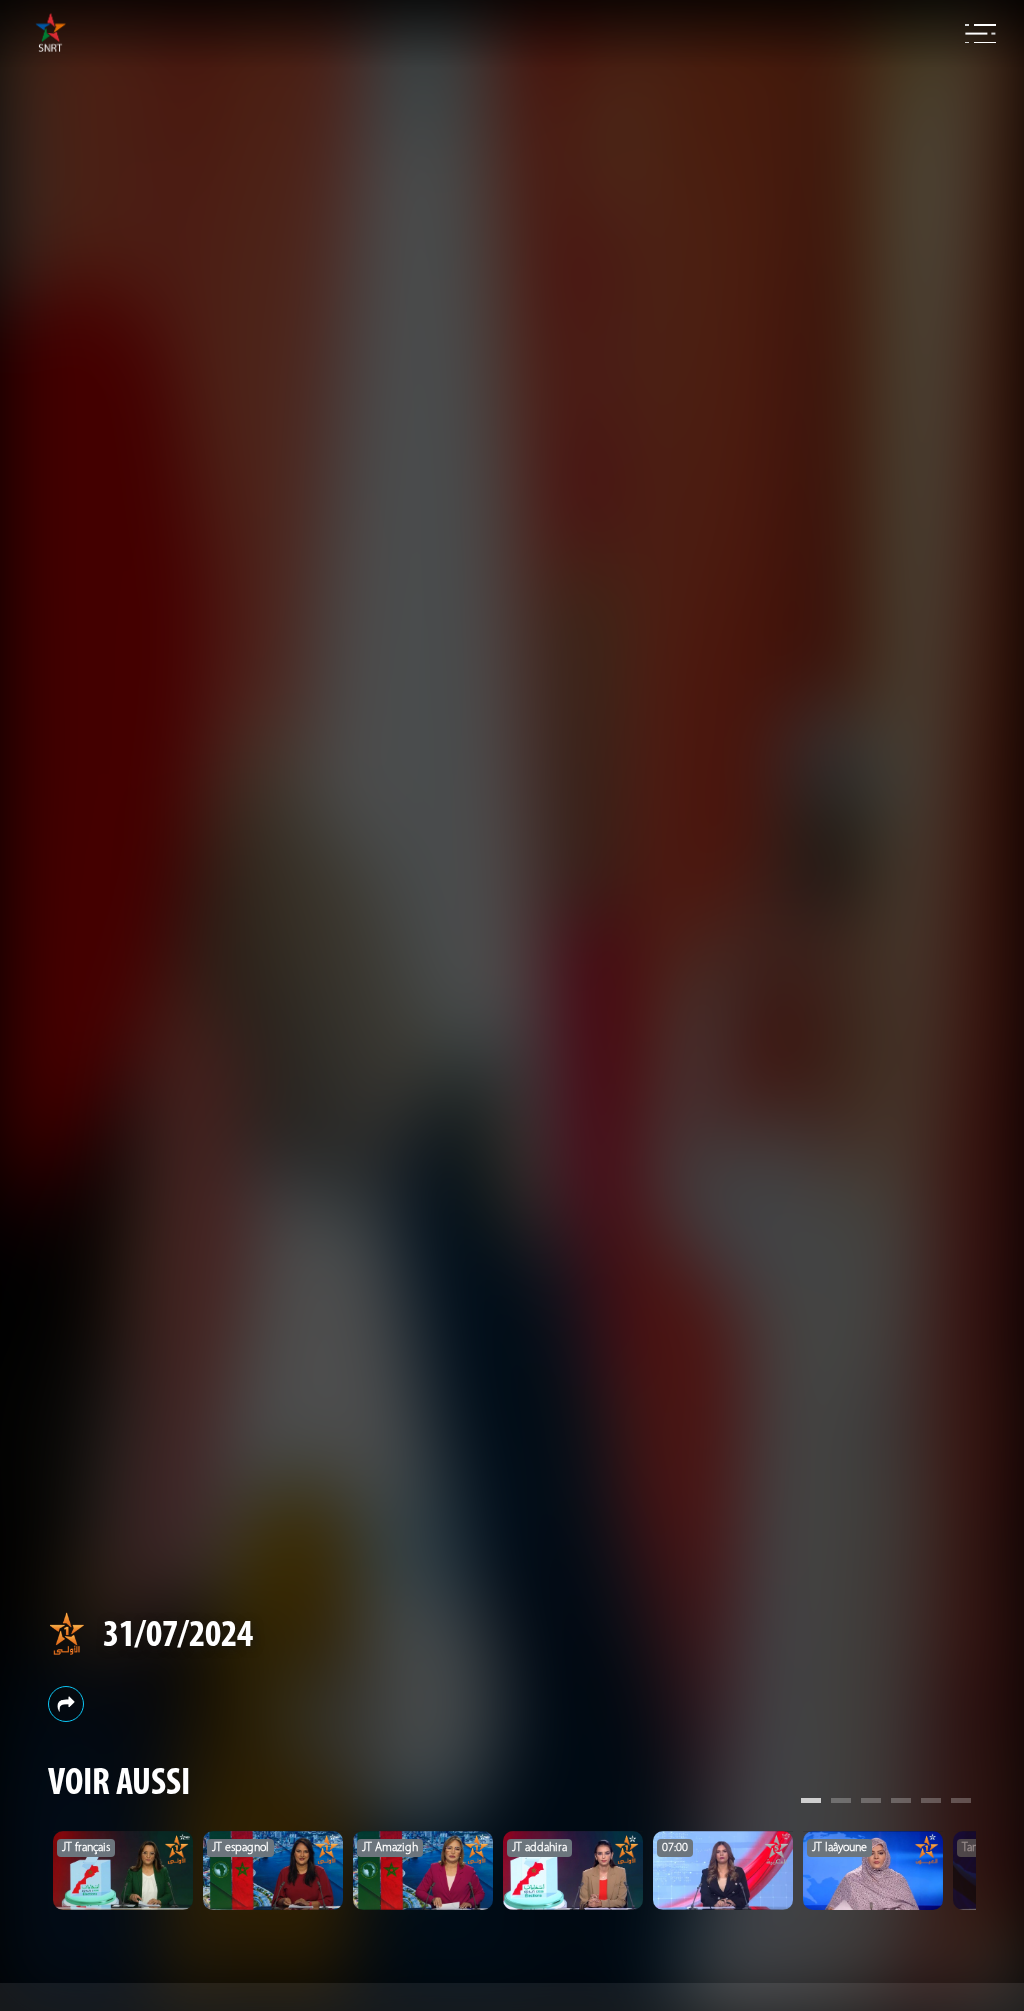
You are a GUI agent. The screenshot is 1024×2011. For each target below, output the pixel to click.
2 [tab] (841, 1803)
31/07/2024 (178, 1636)
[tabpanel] (123, 1870)
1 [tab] (811, 1803)
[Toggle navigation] (980, 34)
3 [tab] (871, 1803)
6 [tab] (961, 1803)
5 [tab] (931, 1803)
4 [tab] (901, 1803)
